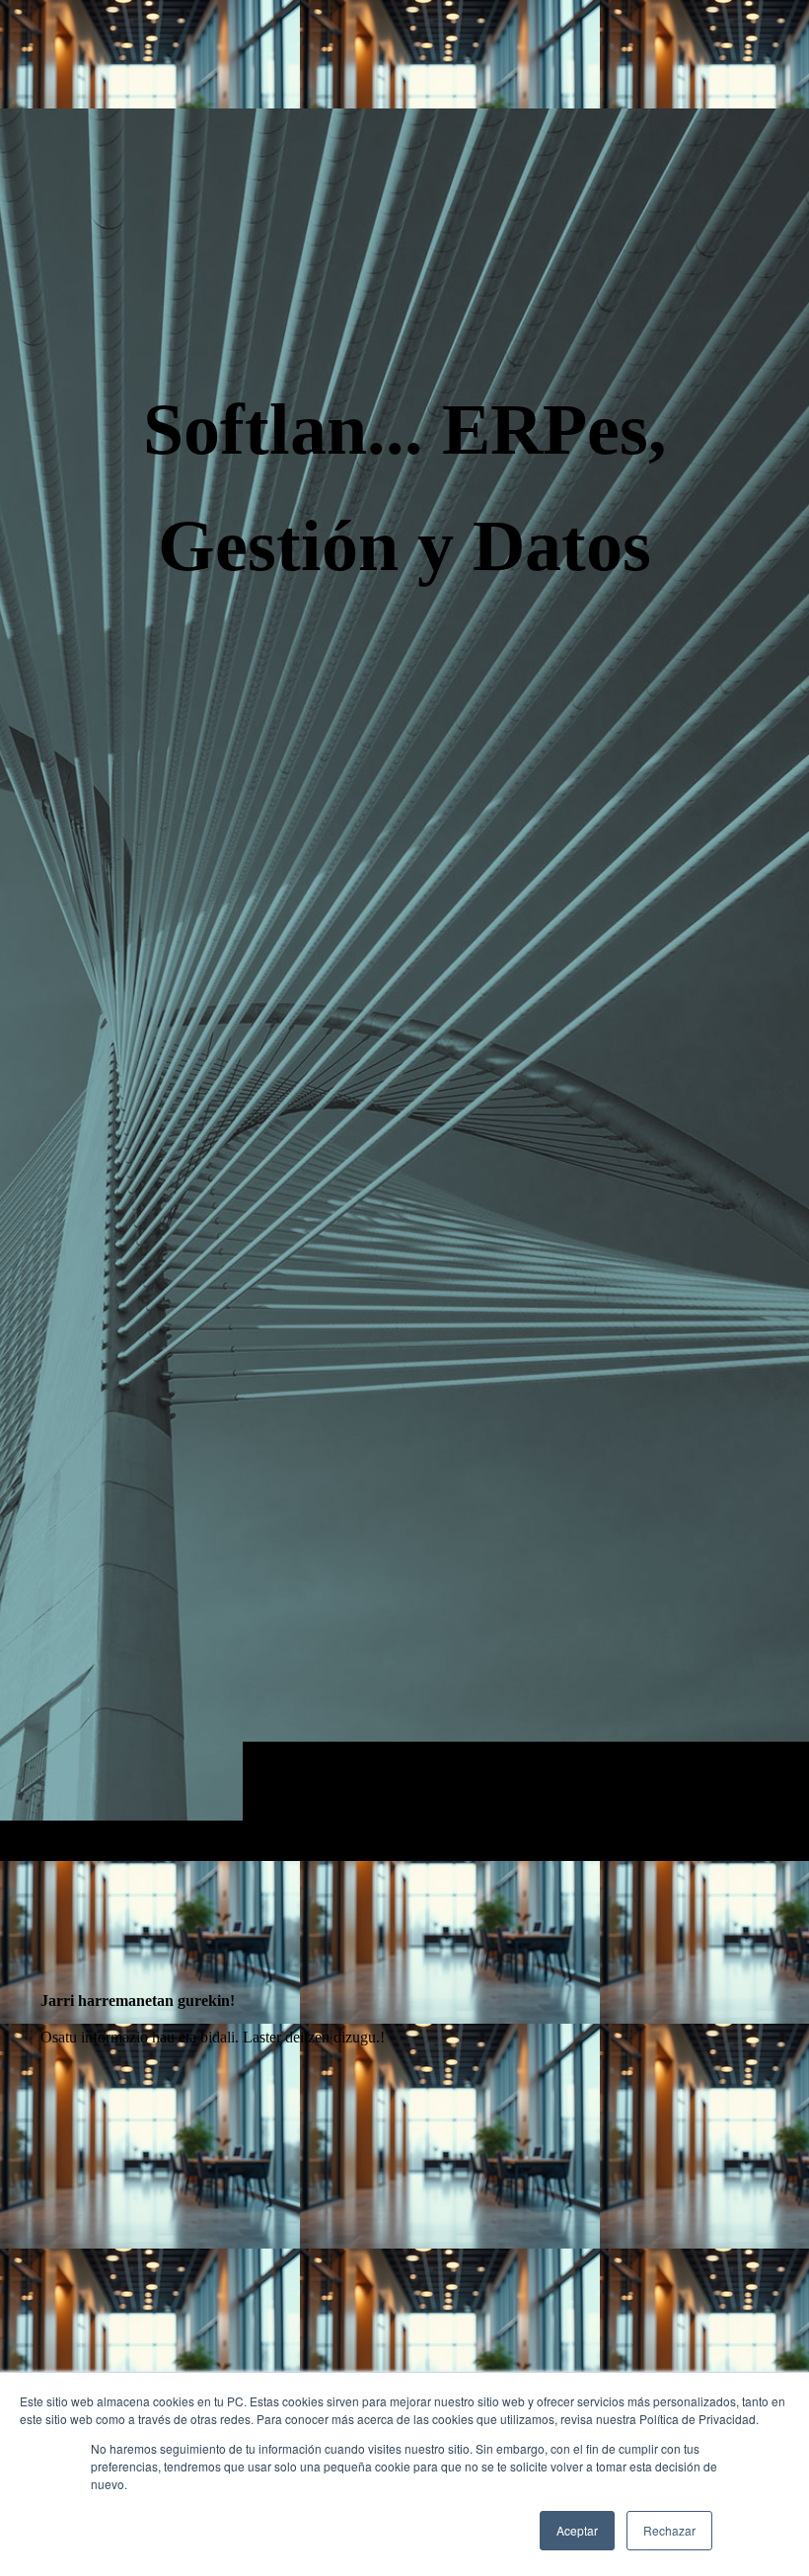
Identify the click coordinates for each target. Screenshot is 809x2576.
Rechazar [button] (669, 2530)
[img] (404, 984)
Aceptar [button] (577, 2530)
